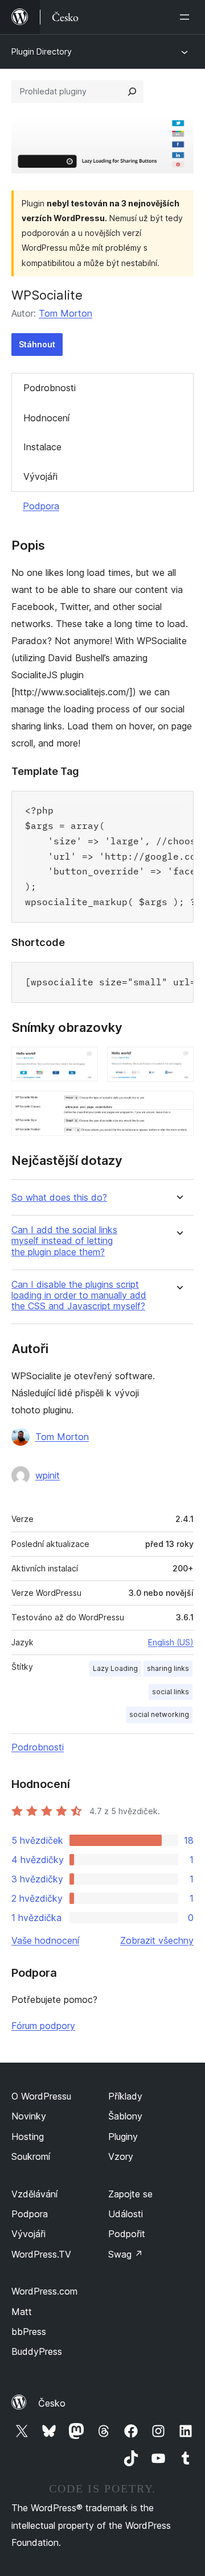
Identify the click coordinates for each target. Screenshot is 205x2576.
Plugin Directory (42, 51)
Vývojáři (40, 476)
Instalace (42, 447)
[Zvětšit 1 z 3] (83, 1062)
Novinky (29, 2116)
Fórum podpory (43, 2026)
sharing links (168, 1668)
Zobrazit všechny (157, 1940)
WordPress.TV (41, 2254)
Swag (126, 2254)
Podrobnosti (50, 388)
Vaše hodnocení (45, 1940)
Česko (52, 2403)
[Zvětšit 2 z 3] (178, 1062)
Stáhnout (37, 344)
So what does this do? (59, 1198)
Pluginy (123, 2137)
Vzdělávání (34, 2194)
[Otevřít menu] (187, 17)
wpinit (48, 1475)
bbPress (29, 2332)
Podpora (41, 506)
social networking (159, 1714)
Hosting (28, 2137)
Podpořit (127, 2234)
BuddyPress (37, 2351)
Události (126, 2214)
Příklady (125, 2096)
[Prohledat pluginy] (132, 92)
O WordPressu (41, 2096)
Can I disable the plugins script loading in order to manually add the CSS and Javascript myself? (79, 1295)
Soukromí (31, 2156)
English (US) (171, 1642)
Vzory (121, 2156)
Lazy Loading (115, 1668)
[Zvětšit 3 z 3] (178, 1106)
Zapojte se (130, 2194)
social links (171, 1692)
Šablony (125, 2116)
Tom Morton (65, 313)
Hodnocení (46, 418)
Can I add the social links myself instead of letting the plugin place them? (64, 1241)
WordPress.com (44, 2291)
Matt (22, 2312)
